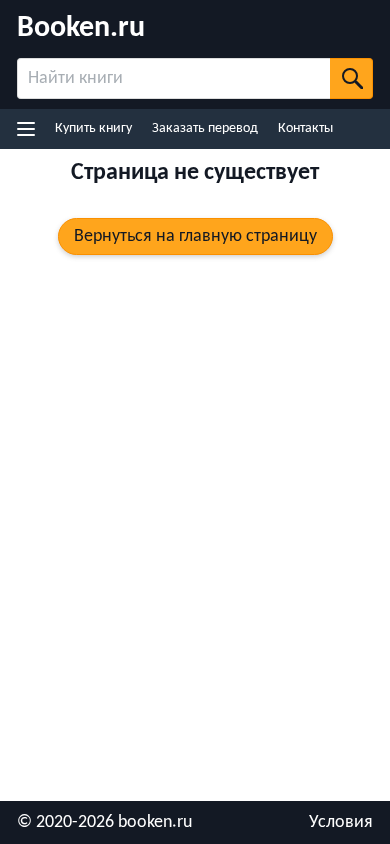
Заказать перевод (205, 128)
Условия (341, 822)
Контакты (305, 128)
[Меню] (29, 129)
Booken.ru (81, 28)
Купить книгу (93, 128)
